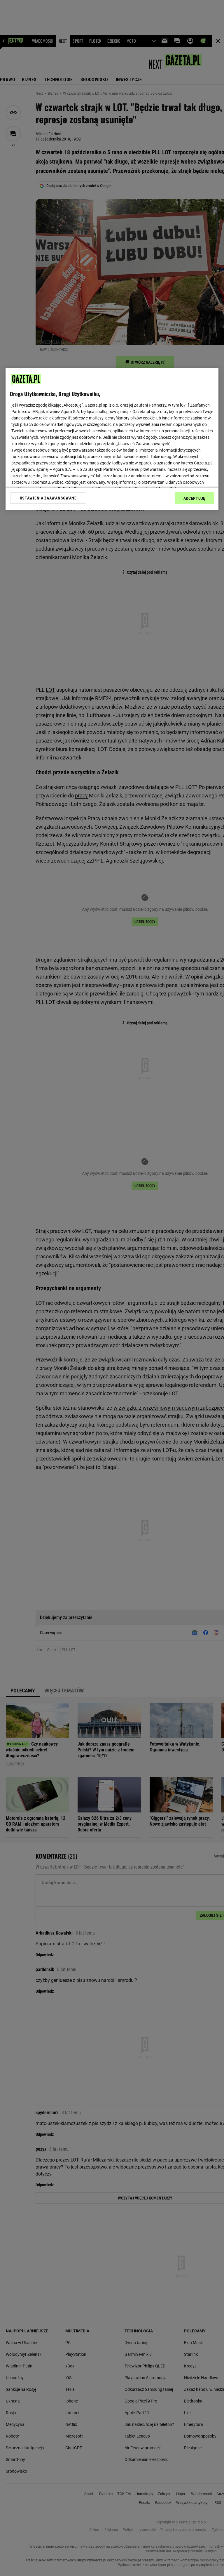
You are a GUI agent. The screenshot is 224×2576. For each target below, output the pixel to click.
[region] (112, 439)
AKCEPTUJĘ (194, 498)
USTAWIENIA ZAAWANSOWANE (48, 498)
